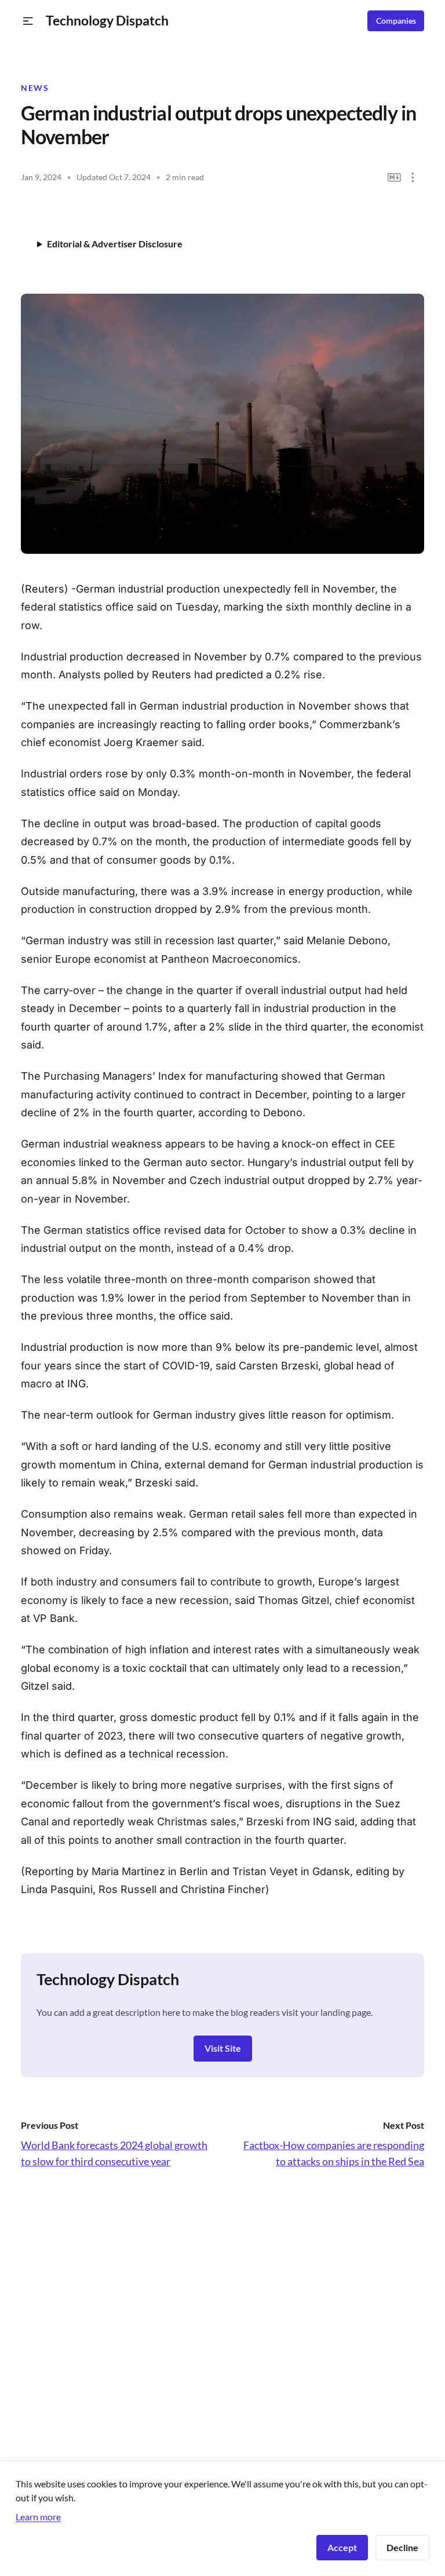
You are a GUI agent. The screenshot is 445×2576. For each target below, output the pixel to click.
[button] (28, 21)
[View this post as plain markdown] (394, 178)
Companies (396, 21)
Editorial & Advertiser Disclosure (115, 244)
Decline (402, 2547)
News (35, 88)
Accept (342, 2547)
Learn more (38, 2517)
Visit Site (223, 2048)
